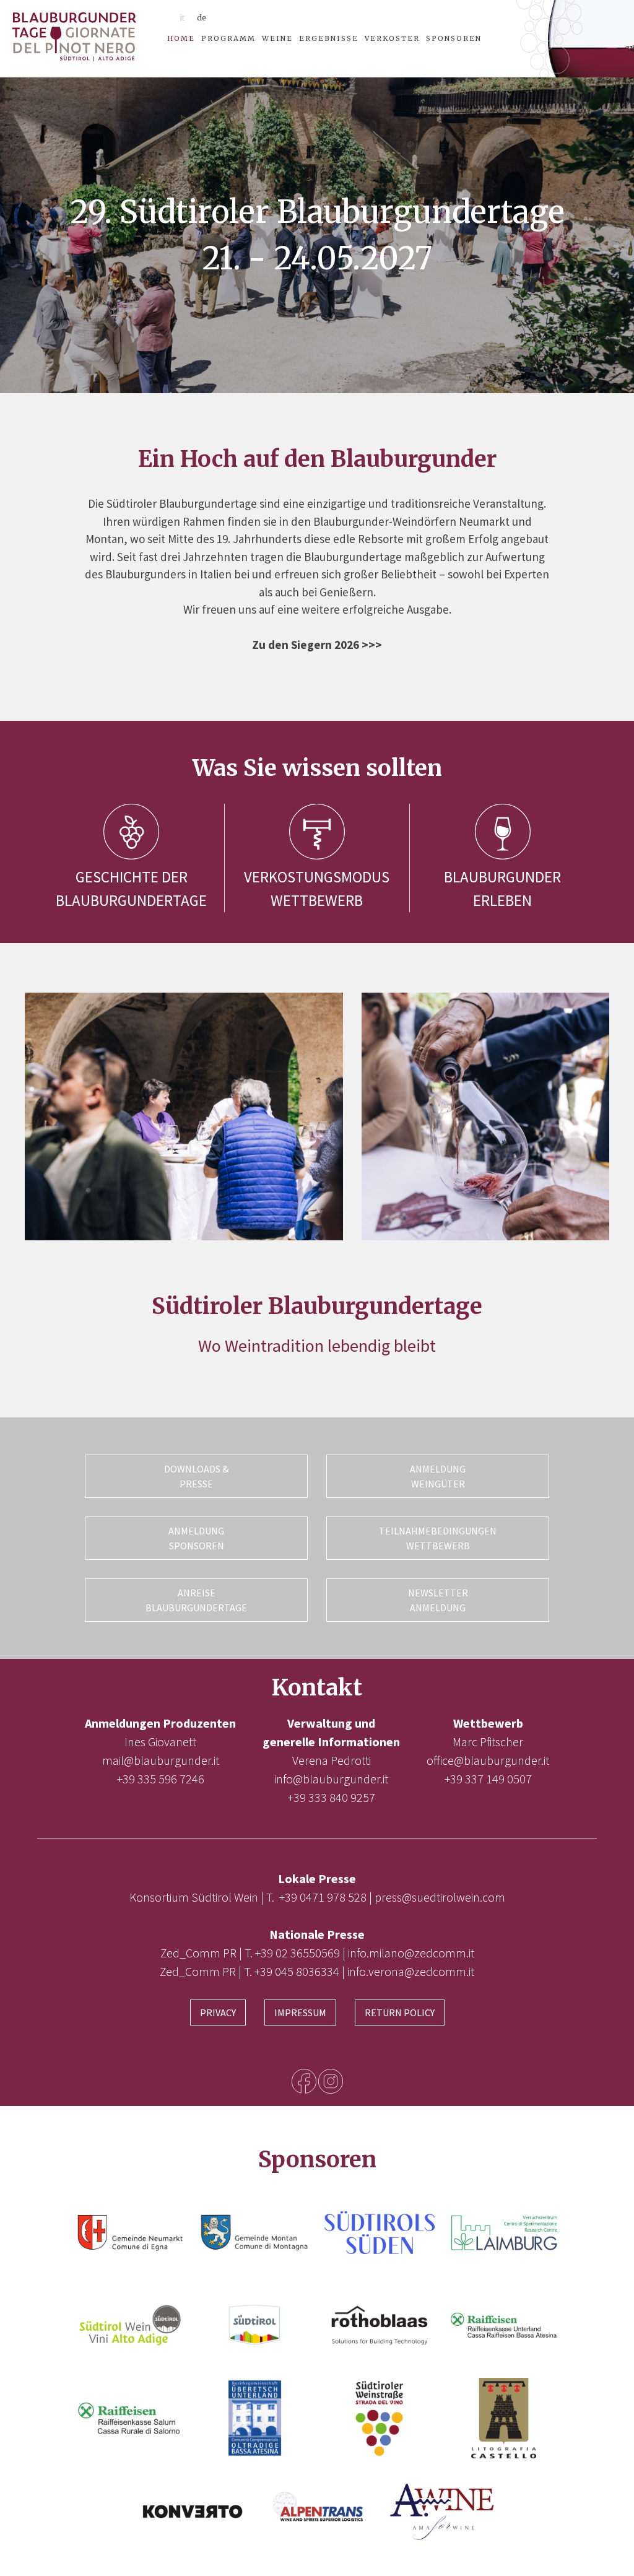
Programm (228, 38)
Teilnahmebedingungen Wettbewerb (438, 1538)
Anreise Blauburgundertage (196, 1600)
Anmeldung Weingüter (438, 1476)
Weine (277, 38)
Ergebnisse (329, 38)
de (202, 18)
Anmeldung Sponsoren (196, 1538)
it (182, 18)
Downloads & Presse (196, 1476)
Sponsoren (454, 38)
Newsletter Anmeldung (438, 1600)
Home (181, 38)
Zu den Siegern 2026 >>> (317, 645)
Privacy (218, 2012)
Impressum (300, 2012)
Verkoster (392, 38)
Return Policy (400, 2012)
